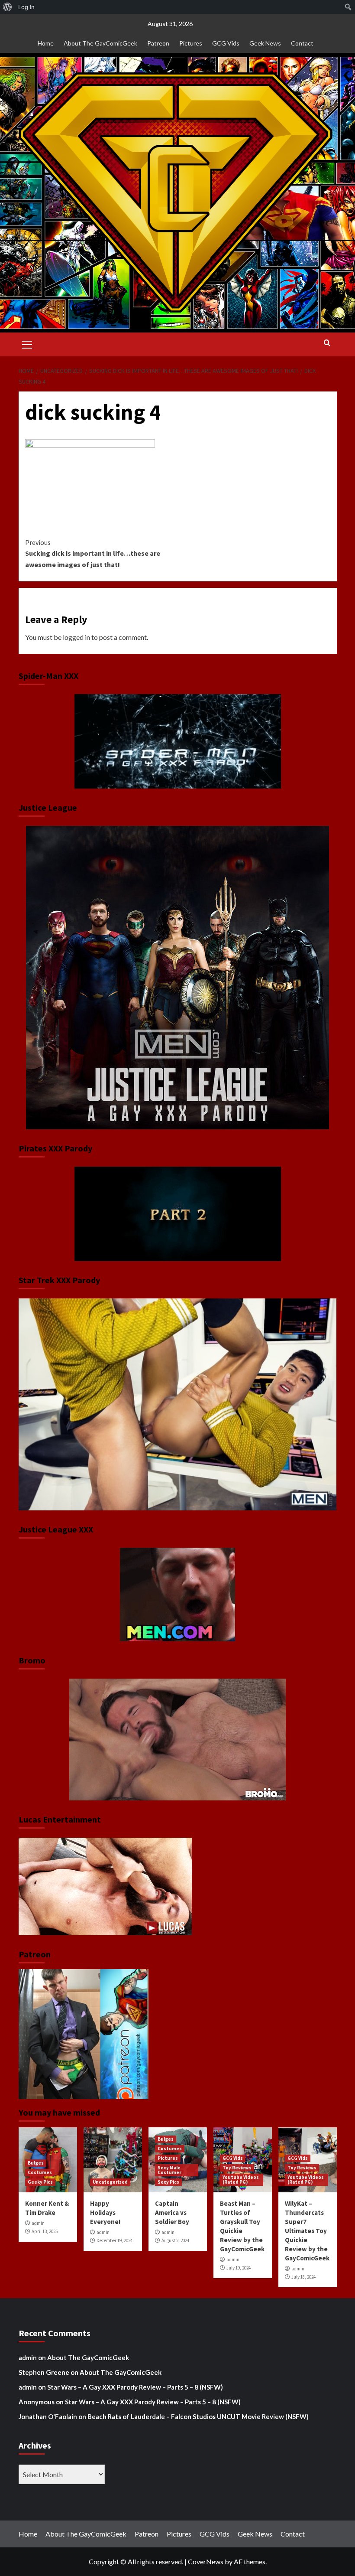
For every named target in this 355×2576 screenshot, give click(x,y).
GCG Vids (226, 43)
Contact (302, 43)
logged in (76, 637)
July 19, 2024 (239, 2268)
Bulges (36, 2163)
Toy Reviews (237, 2168)
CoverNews (206, 2561)
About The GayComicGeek (100, 43)
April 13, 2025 (45, 2231)
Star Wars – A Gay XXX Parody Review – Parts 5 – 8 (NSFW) (135, 2387)
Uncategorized (110, 2182)
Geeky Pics (40, 2182)
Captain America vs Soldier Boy (172, 2212)
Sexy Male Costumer (169, 2170)
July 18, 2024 (303, 2277)
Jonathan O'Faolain (48, 2416)
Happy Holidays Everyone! (105, 2212)
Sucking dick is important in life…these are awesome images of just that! (93, 553)
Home (46, 43)
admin (38, 2223)
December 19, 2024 (115, 2240)
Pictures (191, 43)
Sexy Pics (168, 2182)
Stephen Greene (44, 2372)
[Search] (327, 343)
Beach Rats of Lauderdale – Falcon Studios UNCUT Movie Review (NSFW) (198, 2416)
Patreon (158, 43)
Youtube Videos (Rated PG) (241, 2180)
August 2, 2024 (175, 2240)
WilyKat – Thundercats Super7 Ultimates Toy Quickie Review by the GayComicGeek (307, 2231)
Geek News (265, 43)
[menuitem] (8, 7)
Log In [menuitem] (26, 7)
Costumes (40, 2172)
